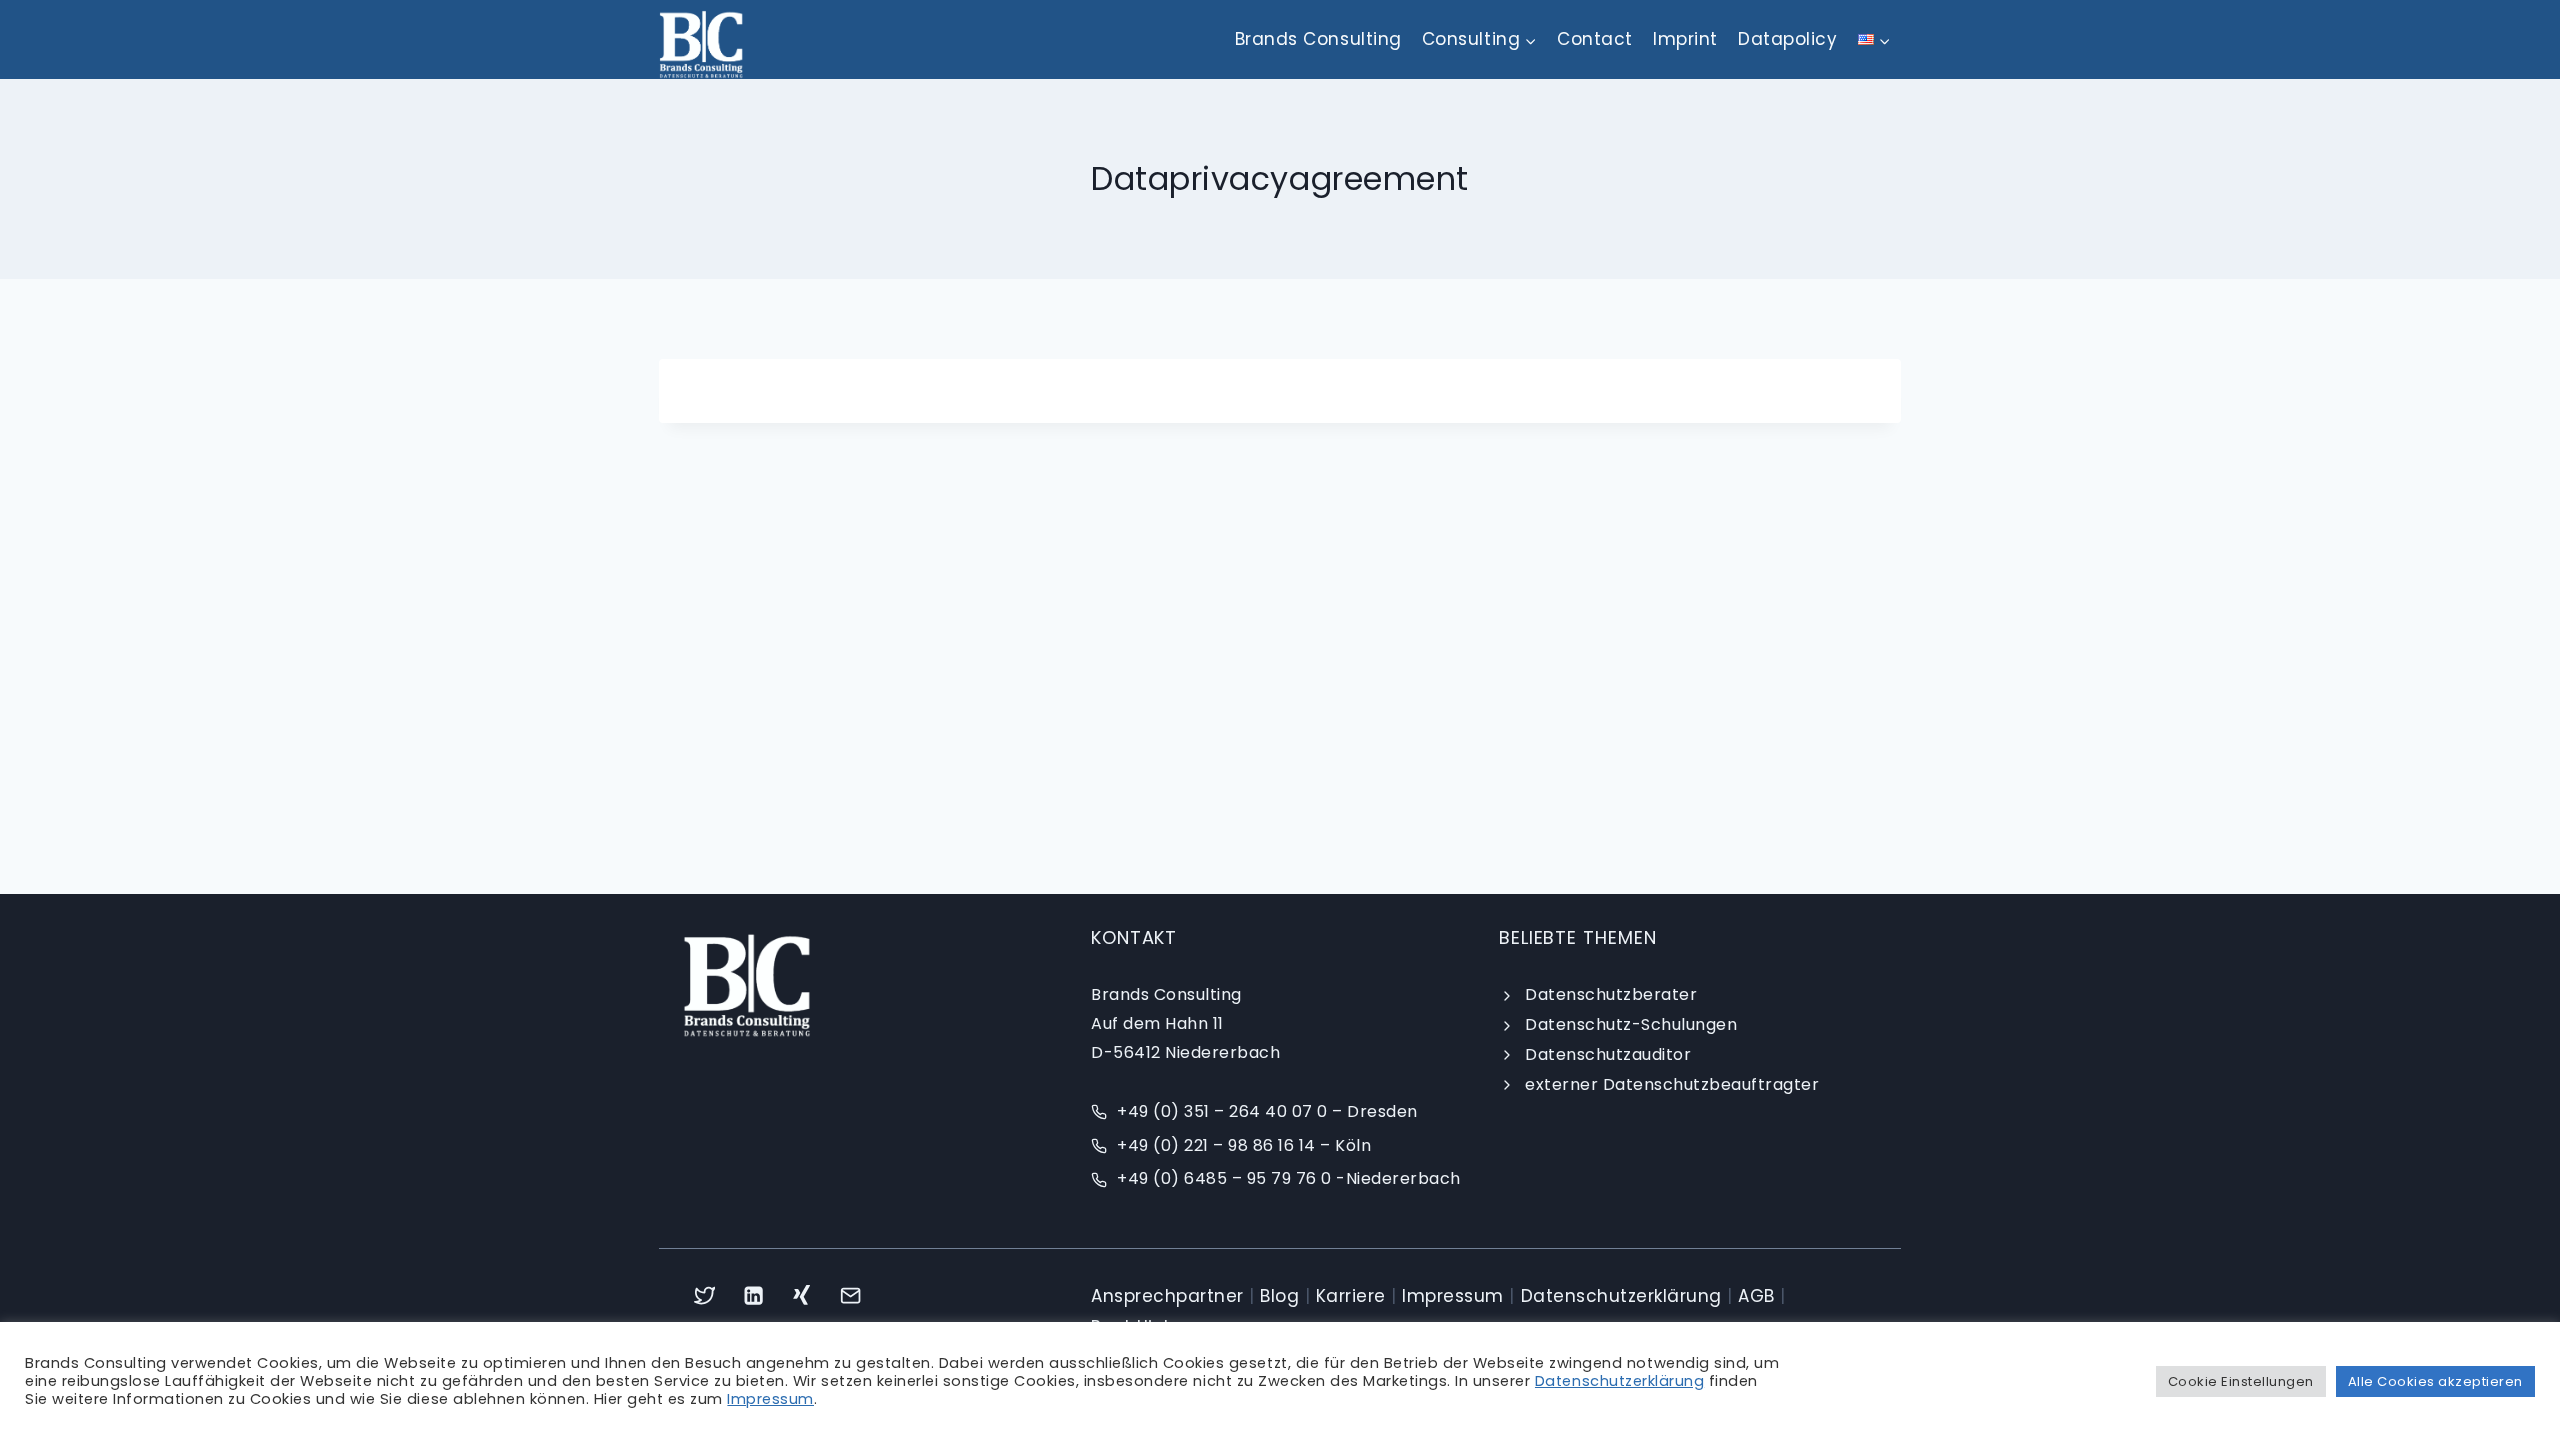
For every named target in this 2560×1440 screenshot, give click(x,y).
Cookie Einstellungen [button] (2241, 1381)
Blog (1279, 1296)
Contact (1595, 39)
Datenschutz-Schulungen (1631, 1024)
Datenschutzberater (1611, 994)
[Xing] (802, 1295)
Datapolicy (1787, 39)
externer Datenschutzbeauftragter (1672, 1084)
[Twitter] (704, 1295)
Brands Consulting (1318, 39)
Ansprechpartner (1167, 1296)
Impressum (1453, 1296)
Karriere (1351, 1296)
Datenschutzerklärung (1621, 1296)
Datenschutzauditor (1608, 1054)
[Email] (851, 1295)
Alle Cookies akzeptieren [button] (2435, 1381)
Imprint (1685, 39)
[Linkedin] (753, 1295)
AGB (1756, 1296)
